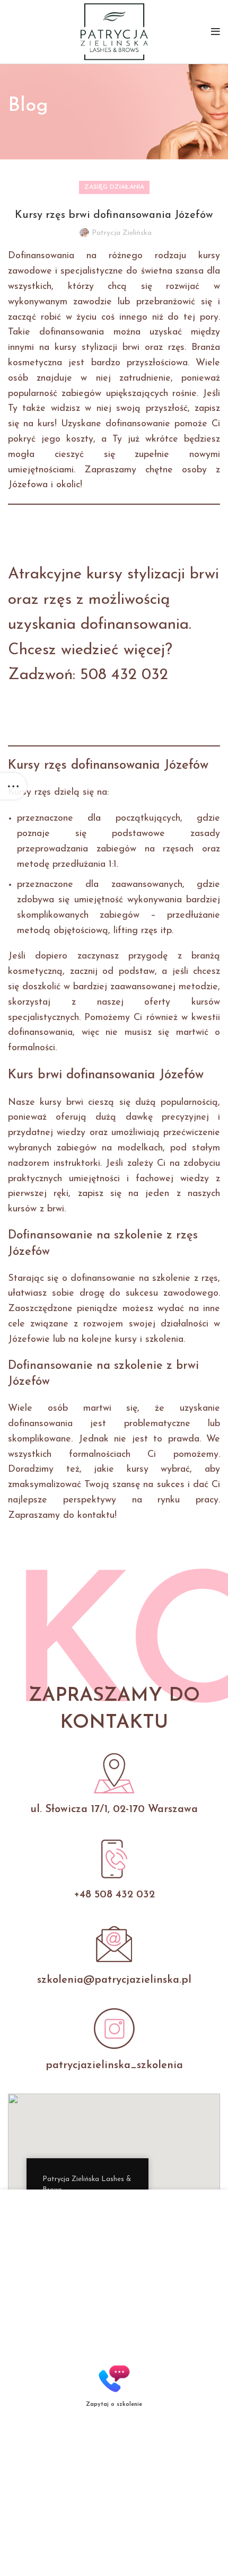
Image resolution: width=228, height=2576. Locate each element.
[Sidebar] (13, 786)
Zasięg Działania (114, 187)
